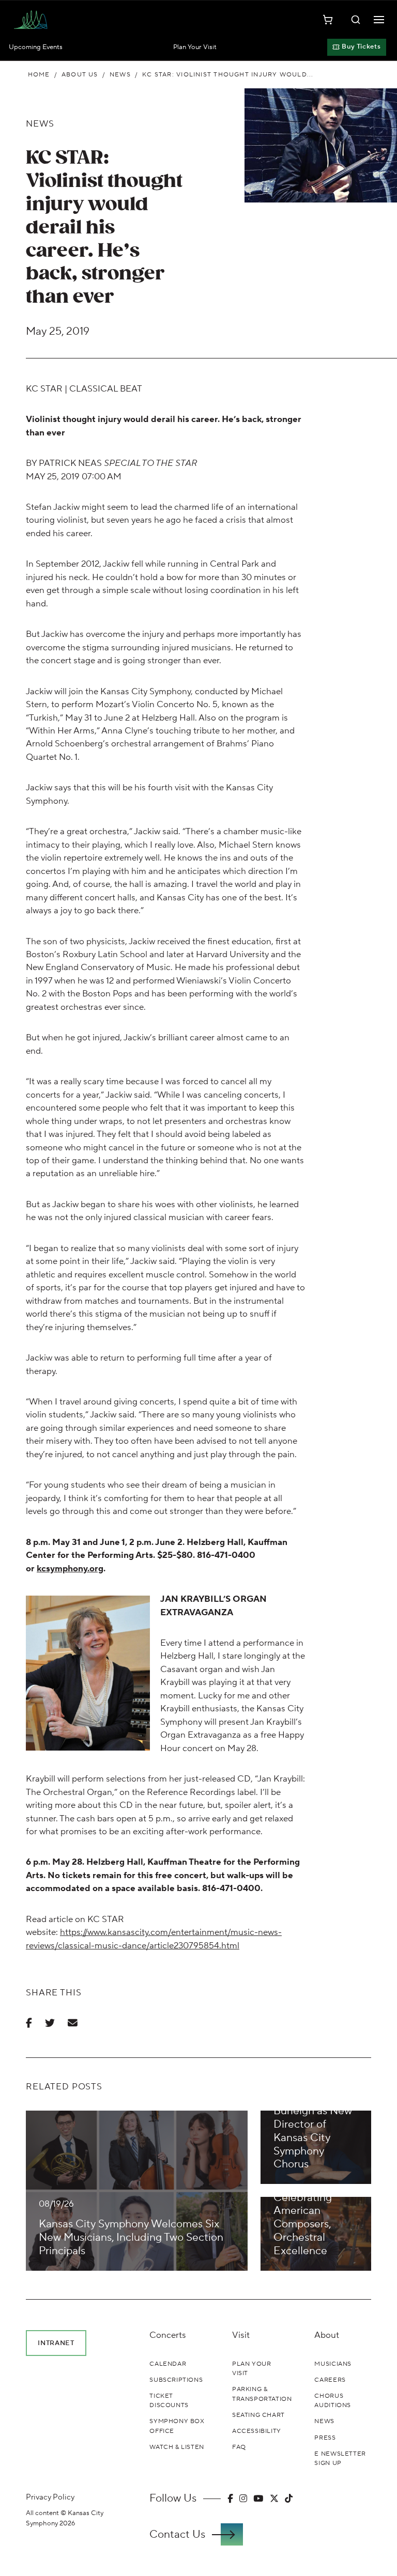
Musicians (333, 2364)
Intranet (56, 2343)
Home (39, 74)
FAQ (239, 2447)
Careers (330, 2380)
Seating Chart (258, 2415)
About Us (80, 74)
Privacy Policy (50, 2497)
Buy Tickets (361, 46)
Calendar (168, 2364)
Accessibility (257, 2431)
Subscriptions (176, 2380)
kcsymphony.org (70, 1569)
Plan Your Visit (195, 47)
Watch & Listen (177, 2447)
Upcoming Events (36, 47)
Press (325, 2438)
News (120, 74)
